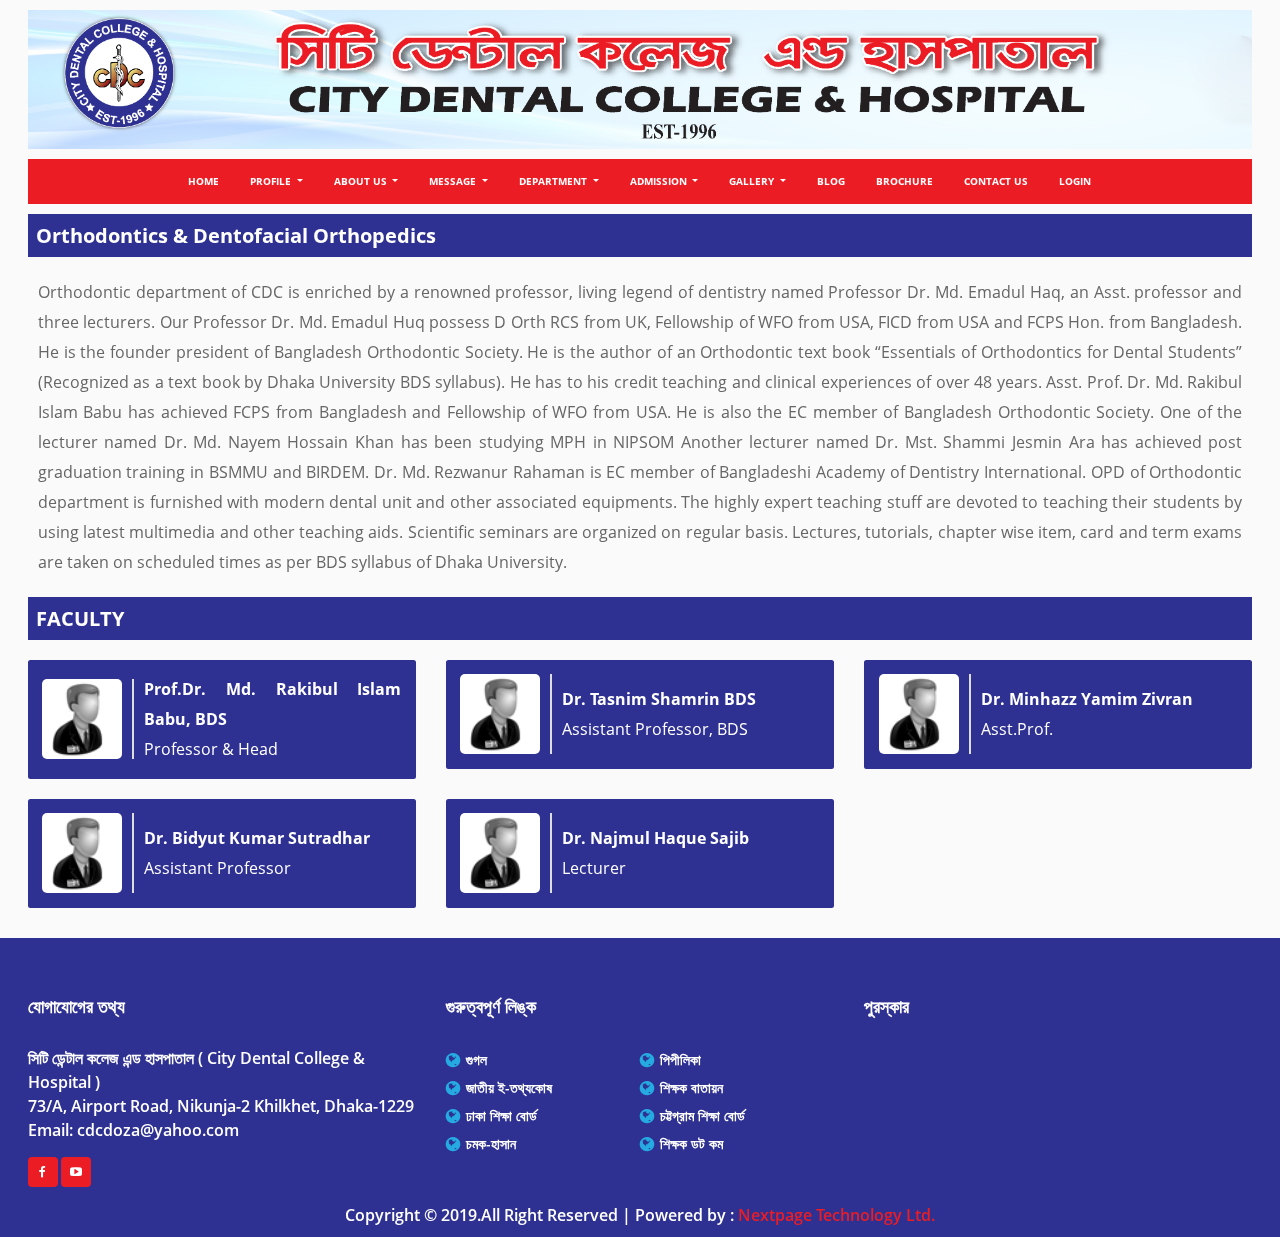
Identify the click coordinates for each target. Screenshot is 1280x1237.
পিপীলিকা (680, 1060)
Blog (831, 181)
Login (1075, 181)
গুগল (476, 1060)
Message (454, 181)
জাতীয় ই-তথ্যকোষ (509, 1088)
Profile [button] (272, 181)
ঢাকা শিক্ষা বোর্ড (501, 1116)
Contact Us (996, 181)
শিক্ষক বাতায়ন (691, 1088)
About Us (362, 181)
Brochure (904, 181)
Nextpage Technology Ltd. (836, 1215)
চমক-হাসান (491, 1144)
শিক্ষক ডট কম (691, 1144)
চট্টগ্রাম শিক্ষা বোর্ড (702, 1116)
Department (554, 181)
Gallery (753, 181)
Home (203, 181)
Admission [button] (660, 181)
